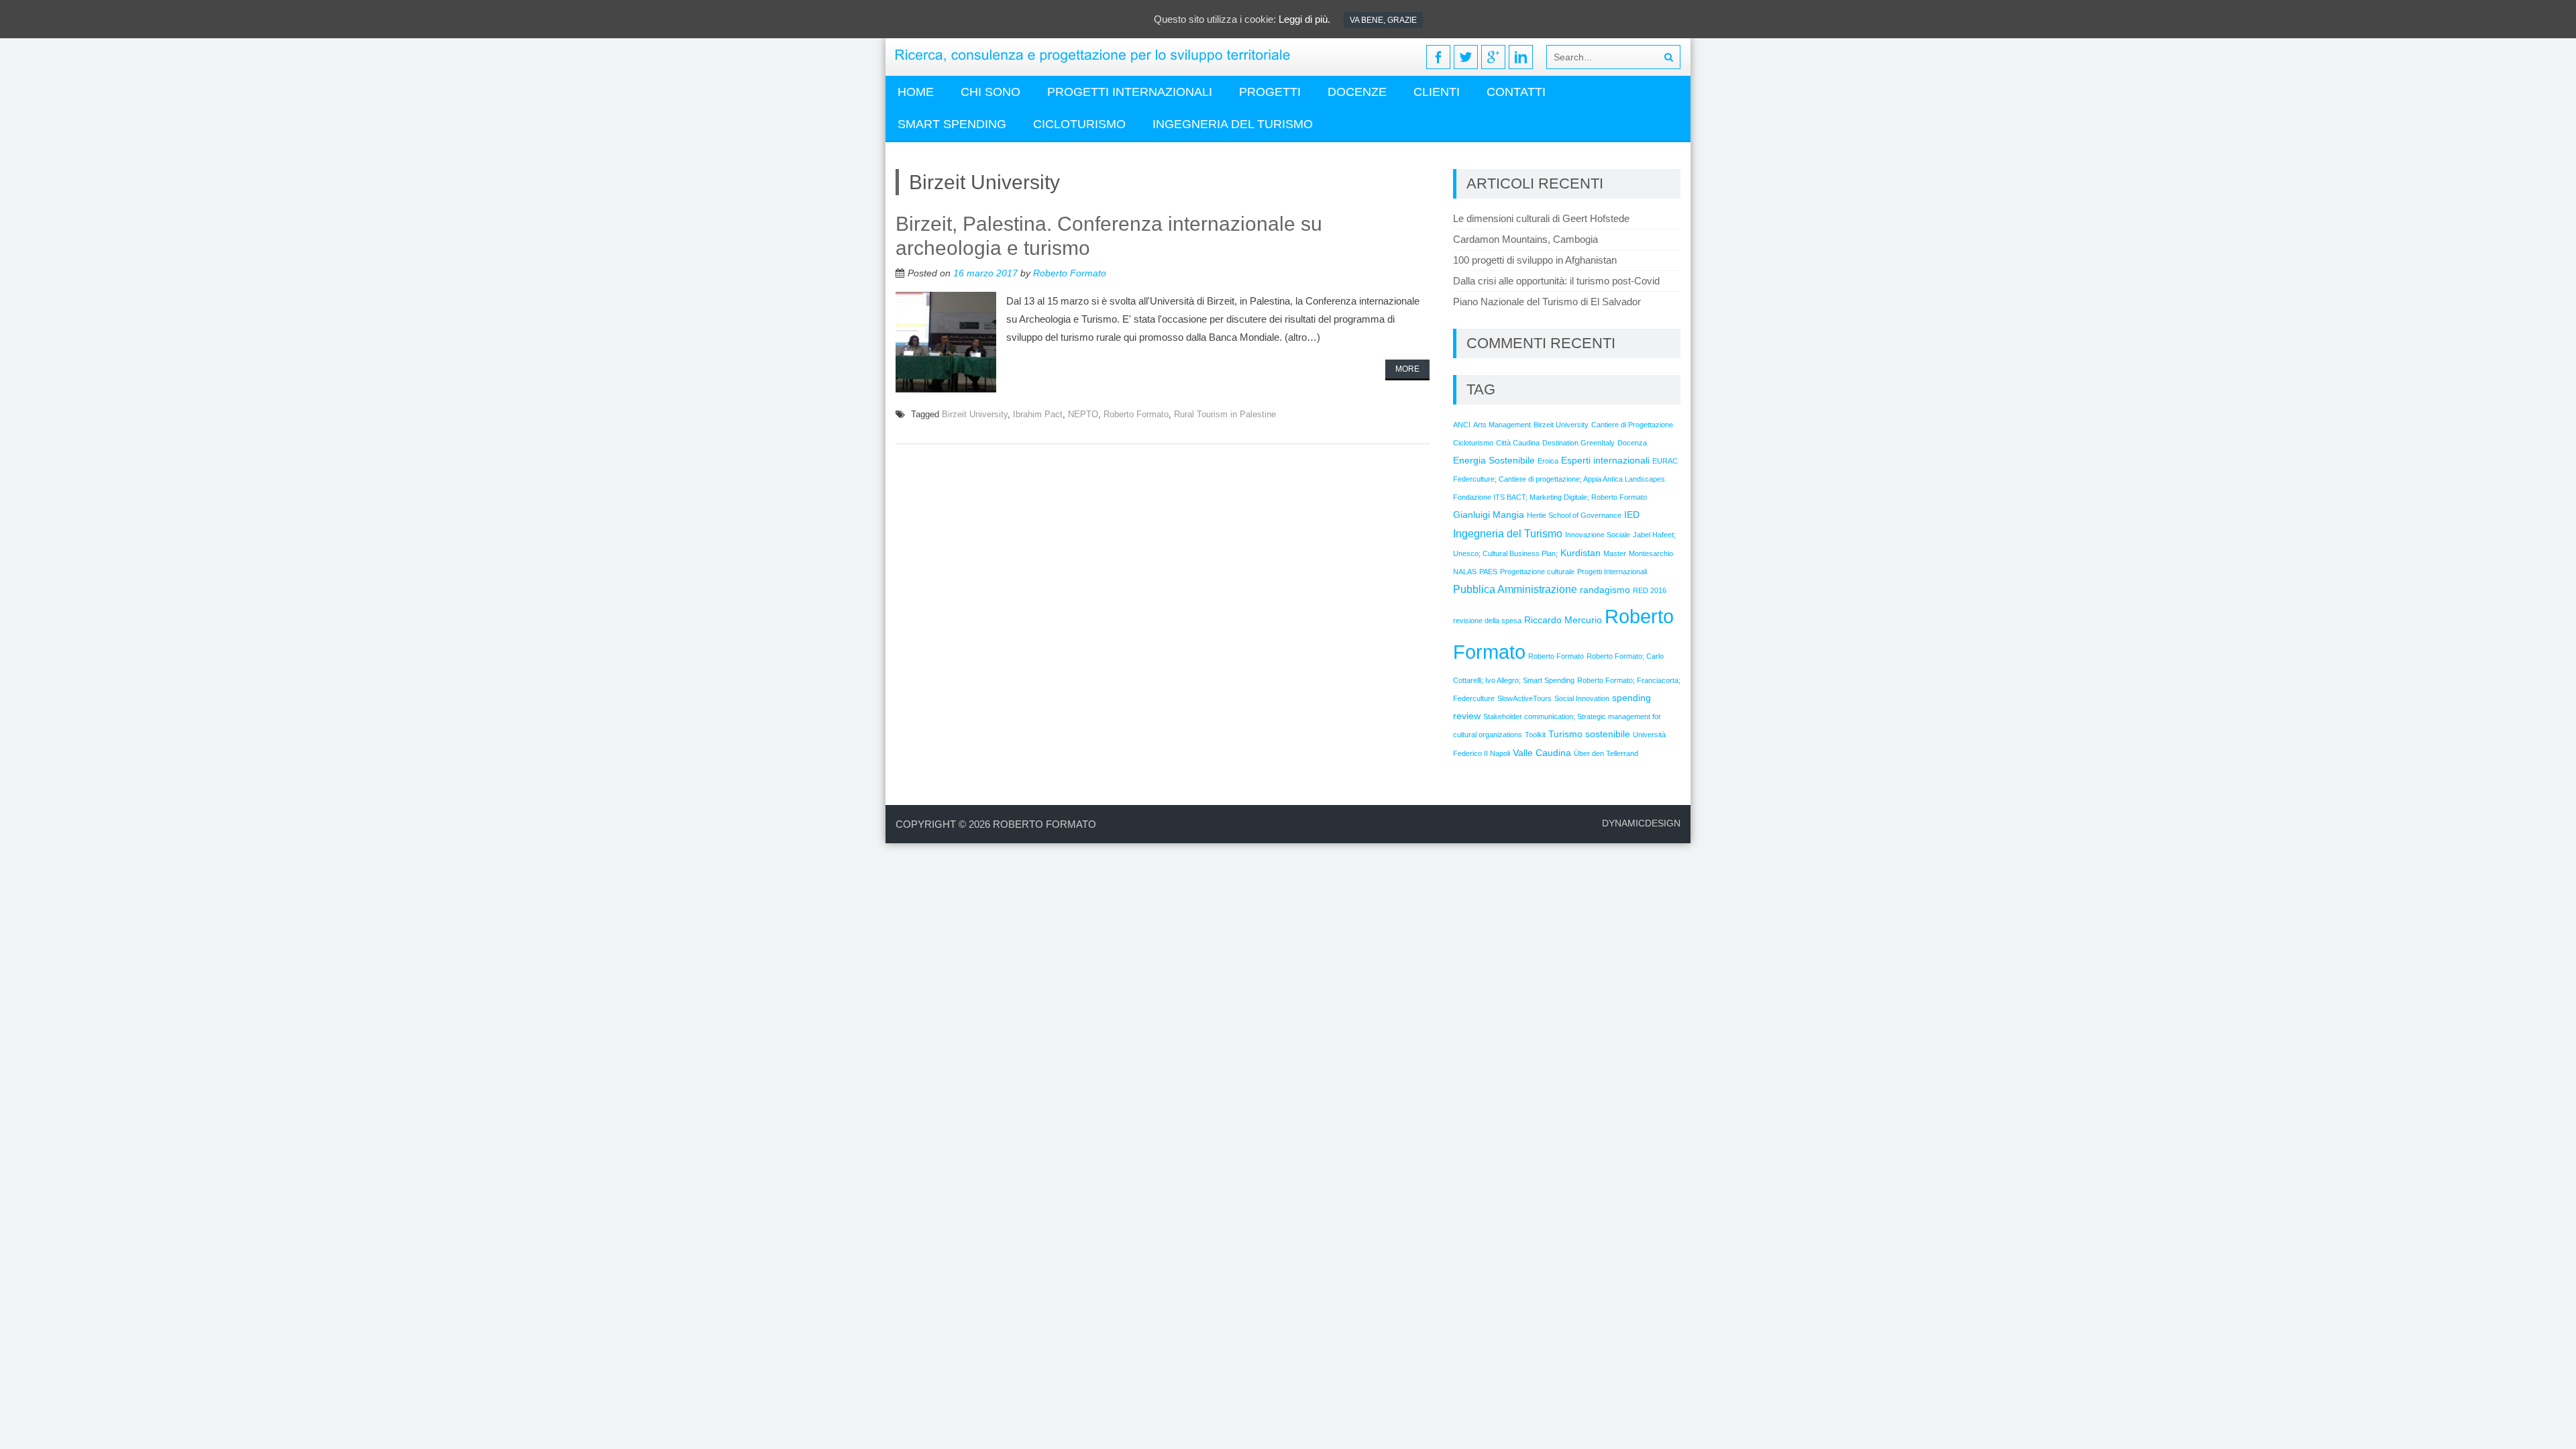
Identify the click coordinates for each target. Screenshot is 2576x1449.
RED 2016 (1650, 590)
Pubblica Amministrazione (1515, 589)
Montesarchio (1651, 553)
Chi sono (990, 92)
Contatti (1516, 92)
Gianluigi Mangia (1489, 515)
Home (916, 92)
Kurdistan (1580, 553)
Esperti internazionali (1605, 460)
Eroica (1548, 461)
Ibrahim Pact (1038, 414)
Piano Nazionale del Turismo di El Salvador (1547, 302)
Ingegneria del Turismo (1508, 533)
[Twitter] (1466, 57)
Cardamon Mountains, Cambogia (1525, 239)
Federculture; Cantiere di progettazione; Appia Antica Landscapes (1559, 479)
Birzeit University (975, 414)
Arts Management (1502, 425)
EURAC (1665, 461)
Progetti (1270, 92)
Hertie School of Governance (1574, 515)
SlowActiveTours (1524, 698)
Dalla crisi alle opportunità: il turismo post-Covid (1556, 281)
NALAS (1465, 572)
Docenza (1632, 443)
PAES (1488, 572)
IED (1632, 515)
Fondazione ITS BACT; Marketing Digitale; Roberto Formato (1550, 497)
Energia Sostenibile (1494, 460)
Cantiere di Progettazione (1632, 425)
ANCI (1462, 425)
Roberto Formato (1070, 273)
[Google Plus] (1493, 57)
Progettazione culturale (1537, 572)
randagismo (1605, 590)
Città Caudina (1518, 443)
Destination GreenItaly (1578, 443)
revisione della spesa (1487, 621)
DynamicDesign (1641, 823)
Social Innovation (1582, 698)
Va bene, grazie (1383, 20)
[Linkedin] (1521, 57)
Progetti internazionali (1130, 92)
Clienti (1437, 92)
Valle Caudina (1542, 753)
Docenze (1357, 92)
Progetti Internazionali (1612, 572)
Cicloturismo (1079, 124)
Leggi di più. (1304, 19)
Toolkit (1535, 735)
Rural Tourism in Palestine (1225, 414)
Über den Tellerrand (1606, 753)
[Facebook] (1438, 57)
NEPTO (1083, 414)
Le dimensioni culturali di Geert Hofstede (1541, 218)
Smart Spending (952, 124)
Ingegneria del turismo (1233, 124)
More (1407, 369)
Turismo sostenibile (1589, 734)
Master (1615, 553)
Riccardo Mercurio (1563, 620)
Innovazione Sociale (1598, 535)
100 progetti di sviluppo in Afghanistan (1535, 260)
